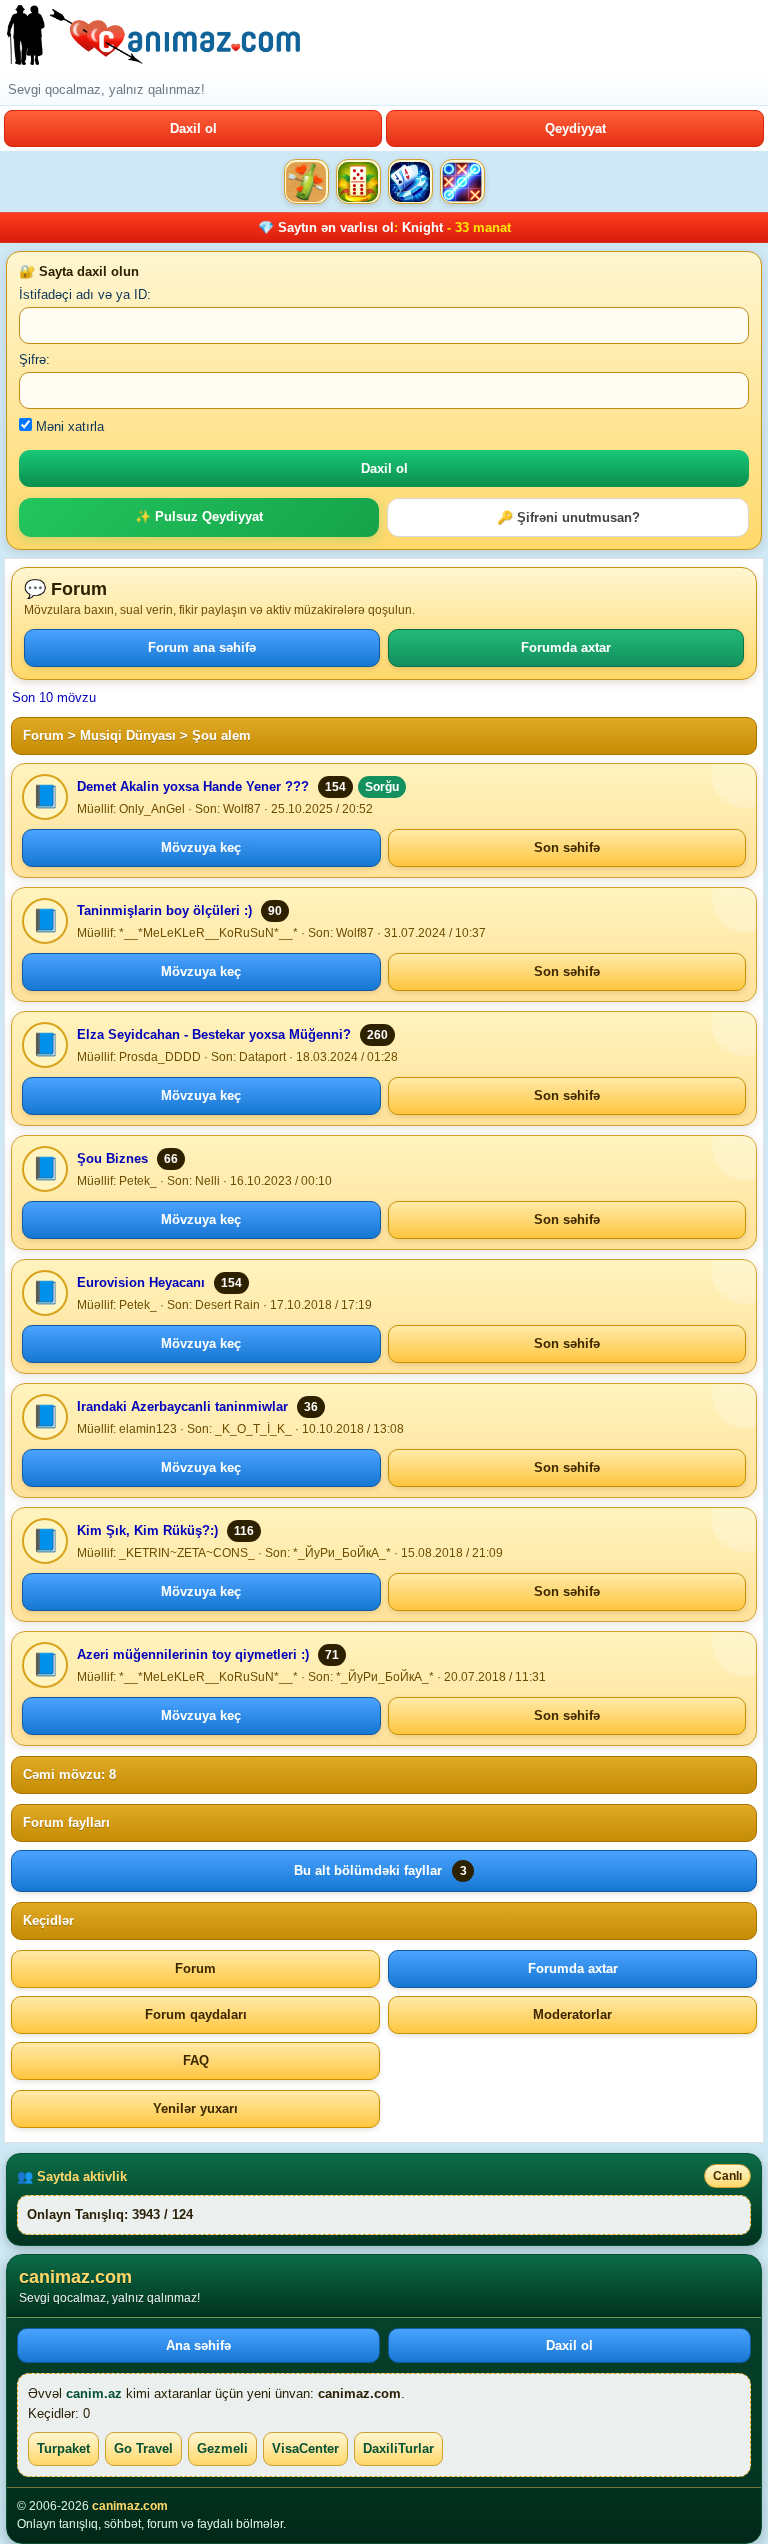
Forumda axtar (566, 647)
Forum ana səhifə (202, 647)
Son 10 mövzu (54, 697)
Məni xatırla (68, 426)
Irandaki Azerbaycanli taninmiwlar (182, 1406)
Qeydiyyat (575, 128)
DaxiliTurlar (398, 2448)
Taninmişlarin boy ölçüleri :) (164, 910)
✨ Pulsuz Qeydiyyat (199, 516)
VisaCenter (305, 2448)
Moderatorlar (572, 2014)
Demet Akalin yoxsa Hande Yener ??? (193, 786)
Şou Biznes (112, 1158)
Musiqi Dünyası (128, 735)
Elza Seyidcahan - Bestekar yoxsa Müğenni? (214, 1034)
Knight (422, 227)
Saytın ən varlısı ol (336, 227)
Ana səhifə (198, 2345)
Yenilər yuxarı (195, 2108)
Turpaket (63, 2448)
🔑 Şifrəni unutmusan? (568, 517)
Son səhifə (567, 847)
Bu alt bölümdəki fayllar (380, 1870)
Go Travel (143, 2448)
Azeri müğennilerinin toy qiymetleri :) (193, 1654)
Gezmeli (222, 2448)
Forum (43, 735)
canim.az (94, 2393)
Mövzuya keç (201, 847)
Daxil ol (193, 128)
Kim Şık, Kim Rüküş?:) (147, 1530)
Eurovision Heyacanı (141, 1282)
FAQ (196, 2060)
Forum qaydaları (196, 2014)
